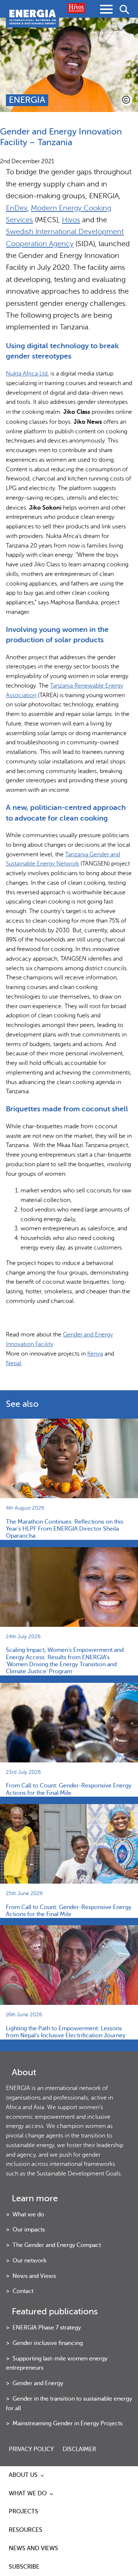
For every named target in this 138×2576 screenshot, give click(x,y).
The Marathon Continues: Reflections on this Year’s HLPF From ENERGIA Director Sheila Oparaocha (65, 1529)
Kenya (95, 1354)
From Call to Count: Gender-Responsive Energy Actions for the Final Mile (69, 1789)
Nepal (14, 1363)
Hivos (71, 220)
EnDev (17, 208)
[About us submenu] (42, 2475)
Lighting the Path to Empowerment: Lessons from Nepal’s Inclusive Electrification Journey (66, 2032)
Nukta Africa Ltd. (27, 374)
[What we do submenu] (52, 2494)
